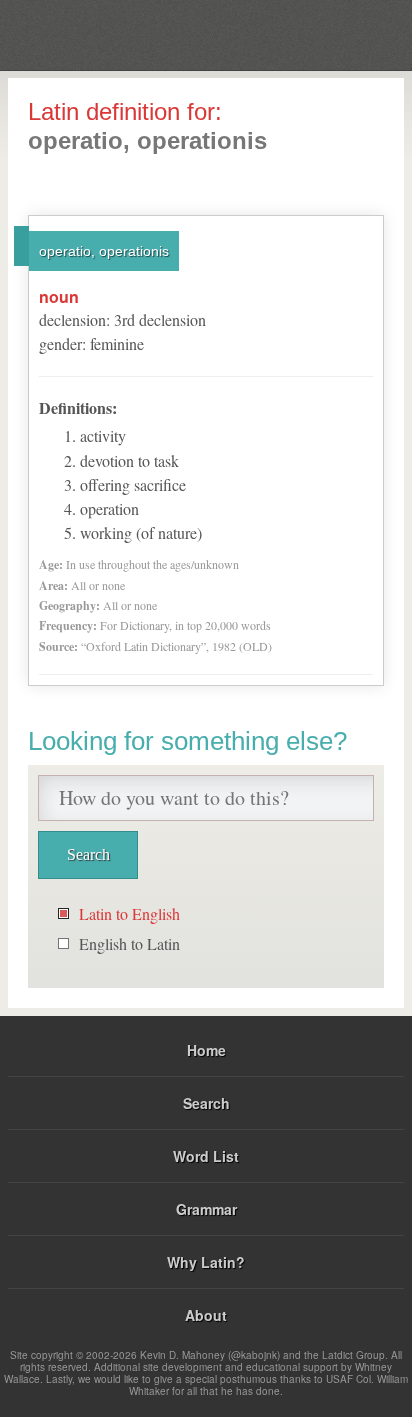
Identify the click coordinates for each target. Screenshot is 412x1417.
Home (206, 1050)
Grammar (206, 1209)
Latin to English (129, 913)
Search (206, 1103)
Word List (206, 1156)
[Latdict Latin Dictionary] (346, 33)
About (206, 1315)
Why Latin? (206, 1262)
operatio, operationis (104, 251)
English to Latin (129, 943)
